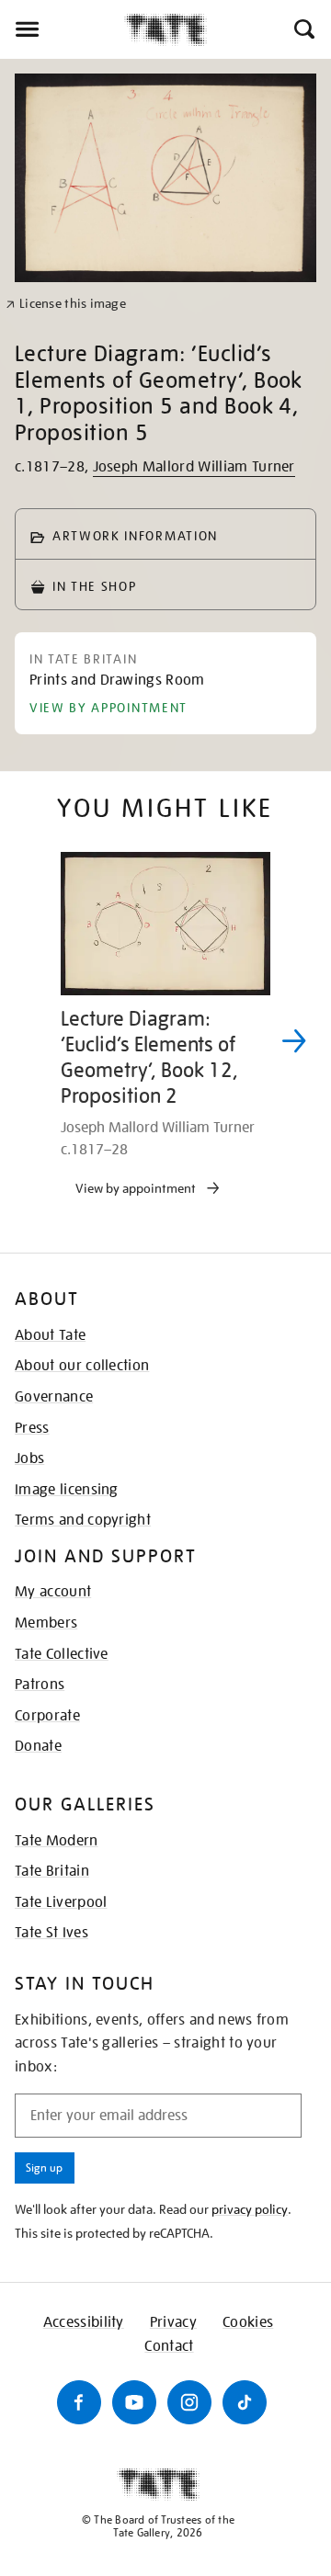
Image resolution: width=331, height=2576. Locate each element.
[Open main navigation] (62, 29)
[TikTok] (245, 2402)
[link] (66, 304)
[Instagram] (189, 2402)
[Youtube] (134, 2402)
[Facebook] (79, 2402)
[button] (303, 29)
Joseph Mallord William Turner (194, 467)
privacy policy (250, 2209)
